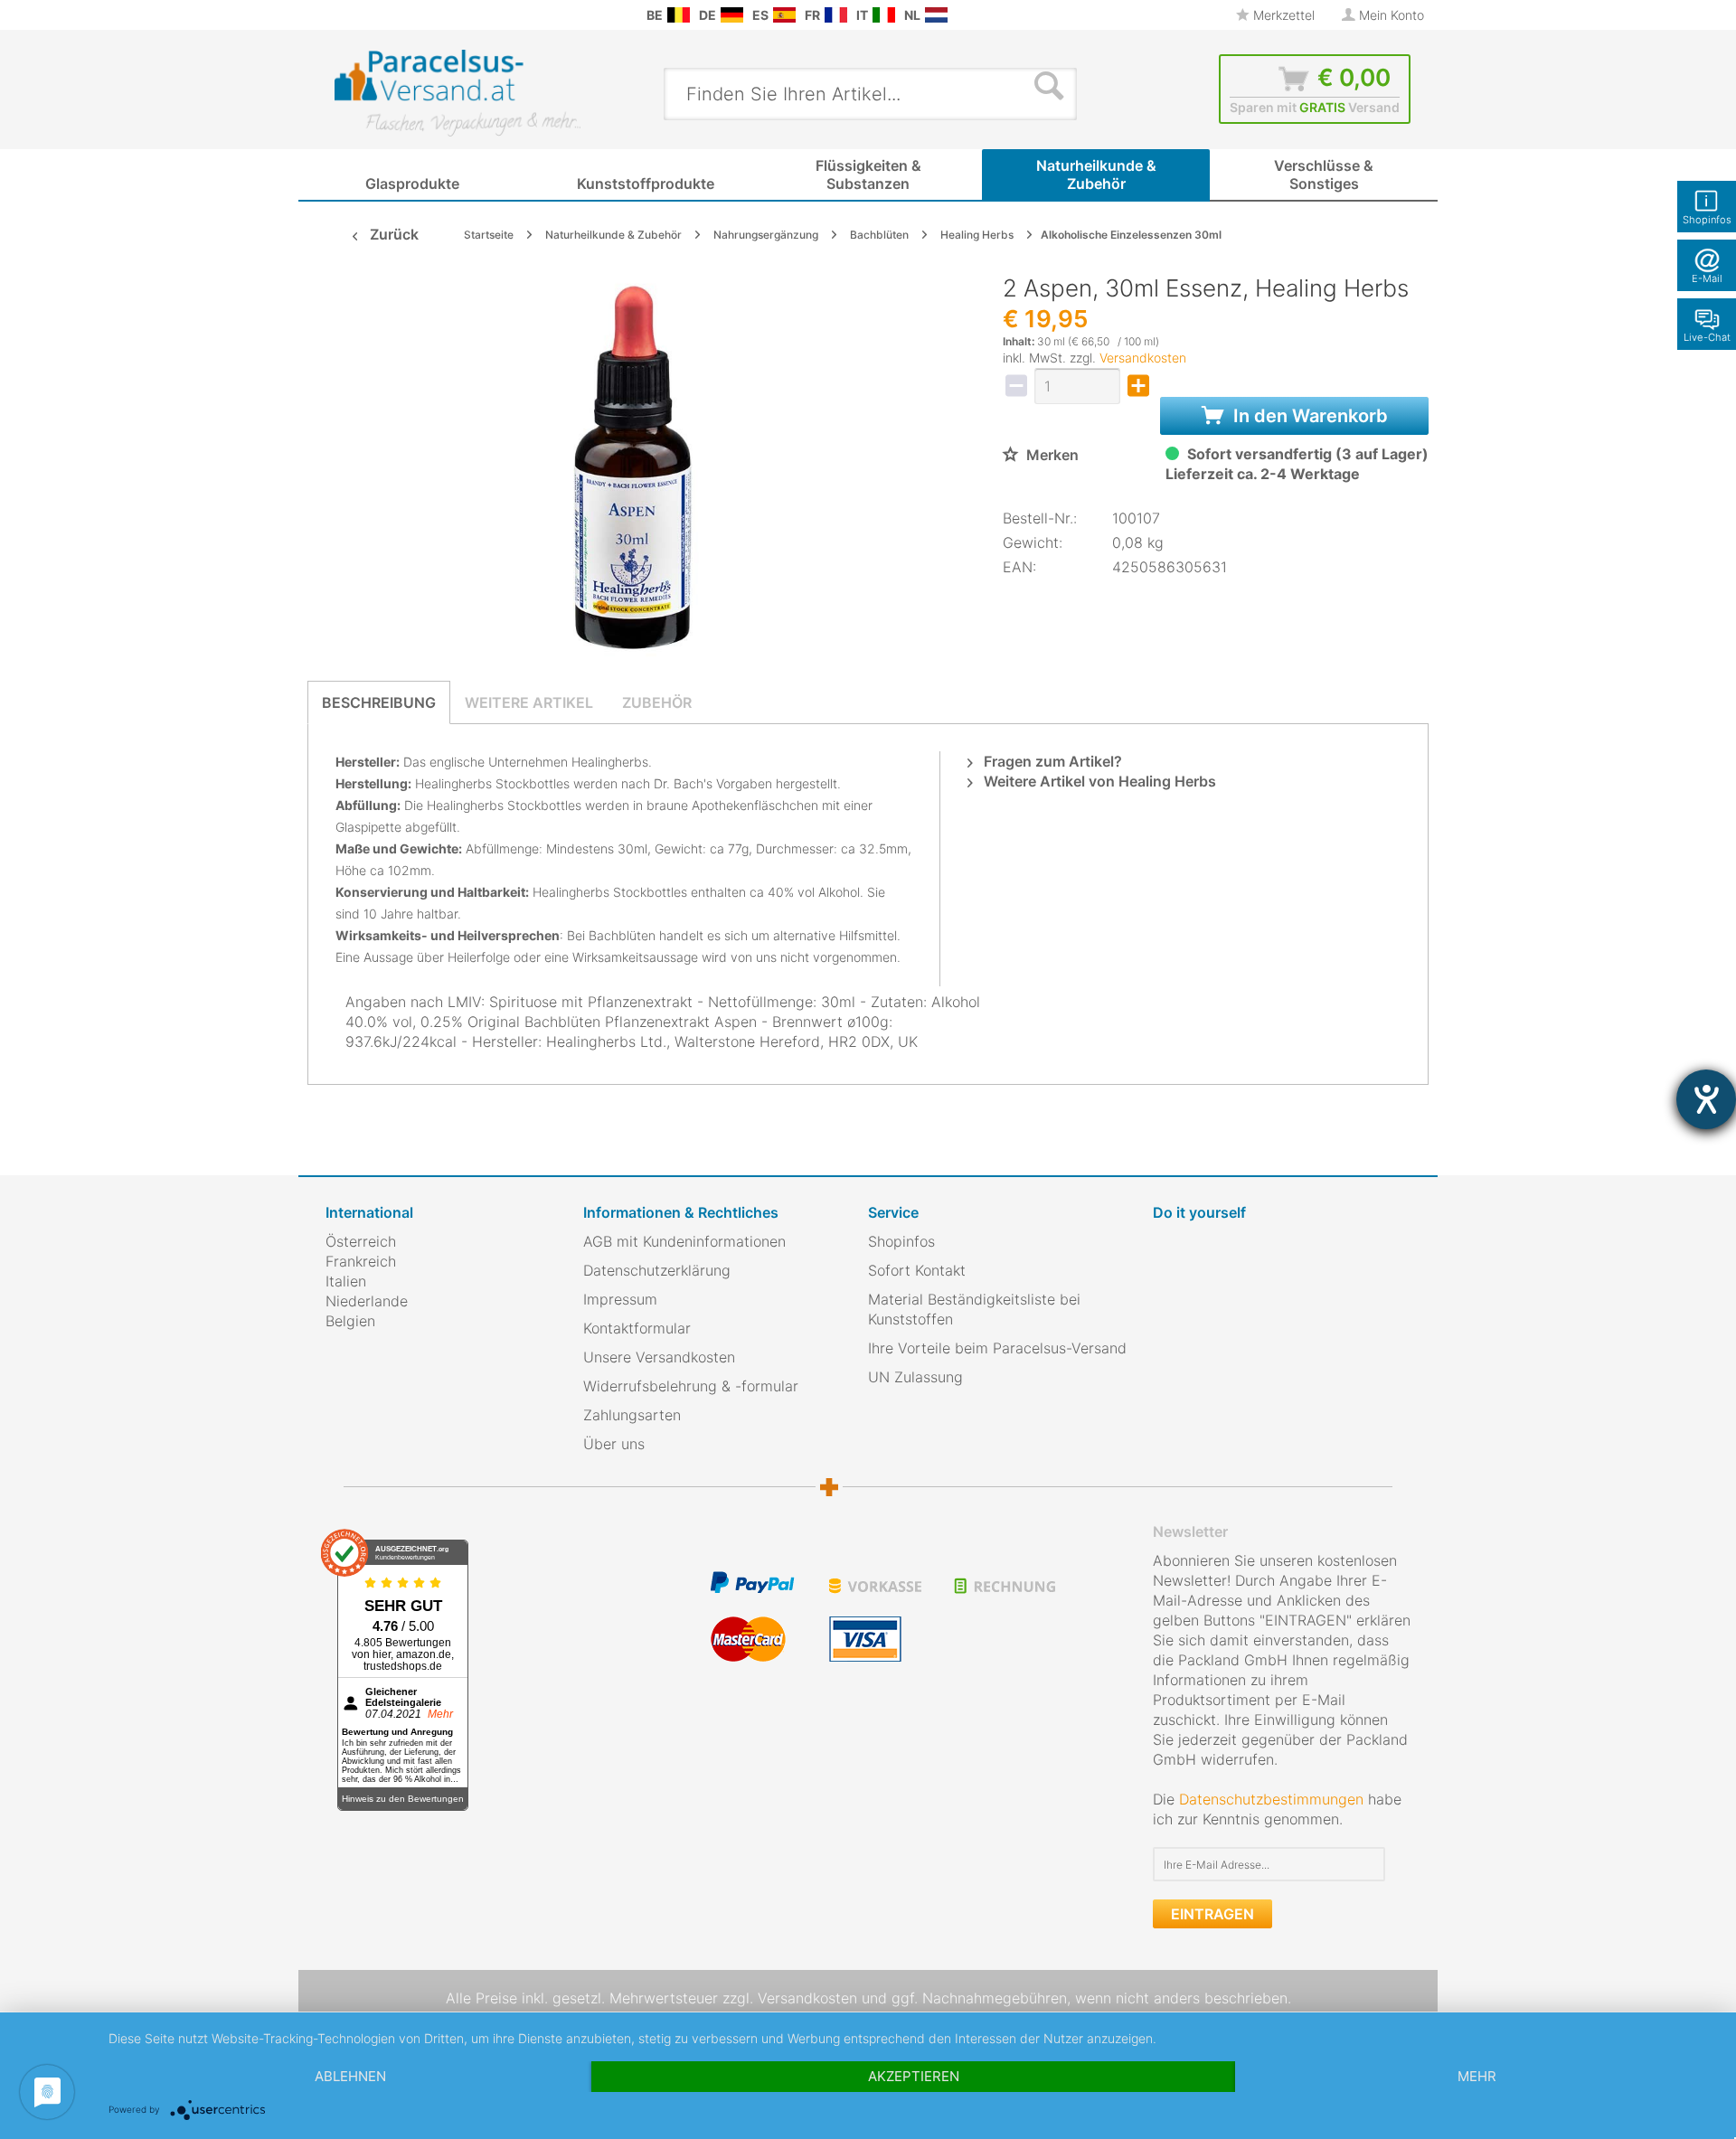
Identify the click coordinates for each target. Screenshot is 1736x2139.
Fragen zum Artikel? (1051, 761)
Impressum (620, 1299)
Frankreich (361, 1261)
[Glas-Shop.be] (679, 15)
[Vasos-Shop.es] (784, 15)
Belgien (350, 1321)
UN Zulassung (915, 1377)
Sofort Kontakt (917, 1270)
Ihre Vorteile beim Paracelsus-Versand (997, 1348)
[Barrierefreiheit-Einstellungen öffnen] (1706, 1099)
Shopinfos (901, 1241)
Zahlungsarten (632, 1415)
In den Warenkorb (1308, 416)
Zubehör (657, 702)
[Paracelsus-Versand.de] (732, 15)
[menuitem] (335, 15)
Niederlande (367, 1301)
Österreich (361, 1241)
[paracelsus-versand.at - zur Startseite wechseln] (458, 93)
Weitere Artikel (529, 702)
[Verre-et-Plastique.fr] (836, 15)
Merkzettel (1282, 15)
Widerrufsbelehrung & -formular (691, 1386)
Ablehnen (350, 2076)
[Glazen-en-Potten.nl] (936, 15)
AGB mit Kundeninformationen (684, 1241)
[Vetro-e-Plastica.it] (884, 15)
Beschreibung (379, 702)
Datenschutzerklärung (657, 1270)
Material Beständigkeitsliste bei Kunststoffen (974, 1309)
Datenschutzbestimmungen (1271, 1799)
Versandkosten (1143, 358)
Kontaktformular (637, 1328)
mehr (1477, 2076)
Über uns (614, 1444)
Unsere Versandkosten (659, 1357)
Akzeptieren (914, 2076)
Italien (346, 1281)
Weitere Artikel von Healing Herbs (1098, 781)
